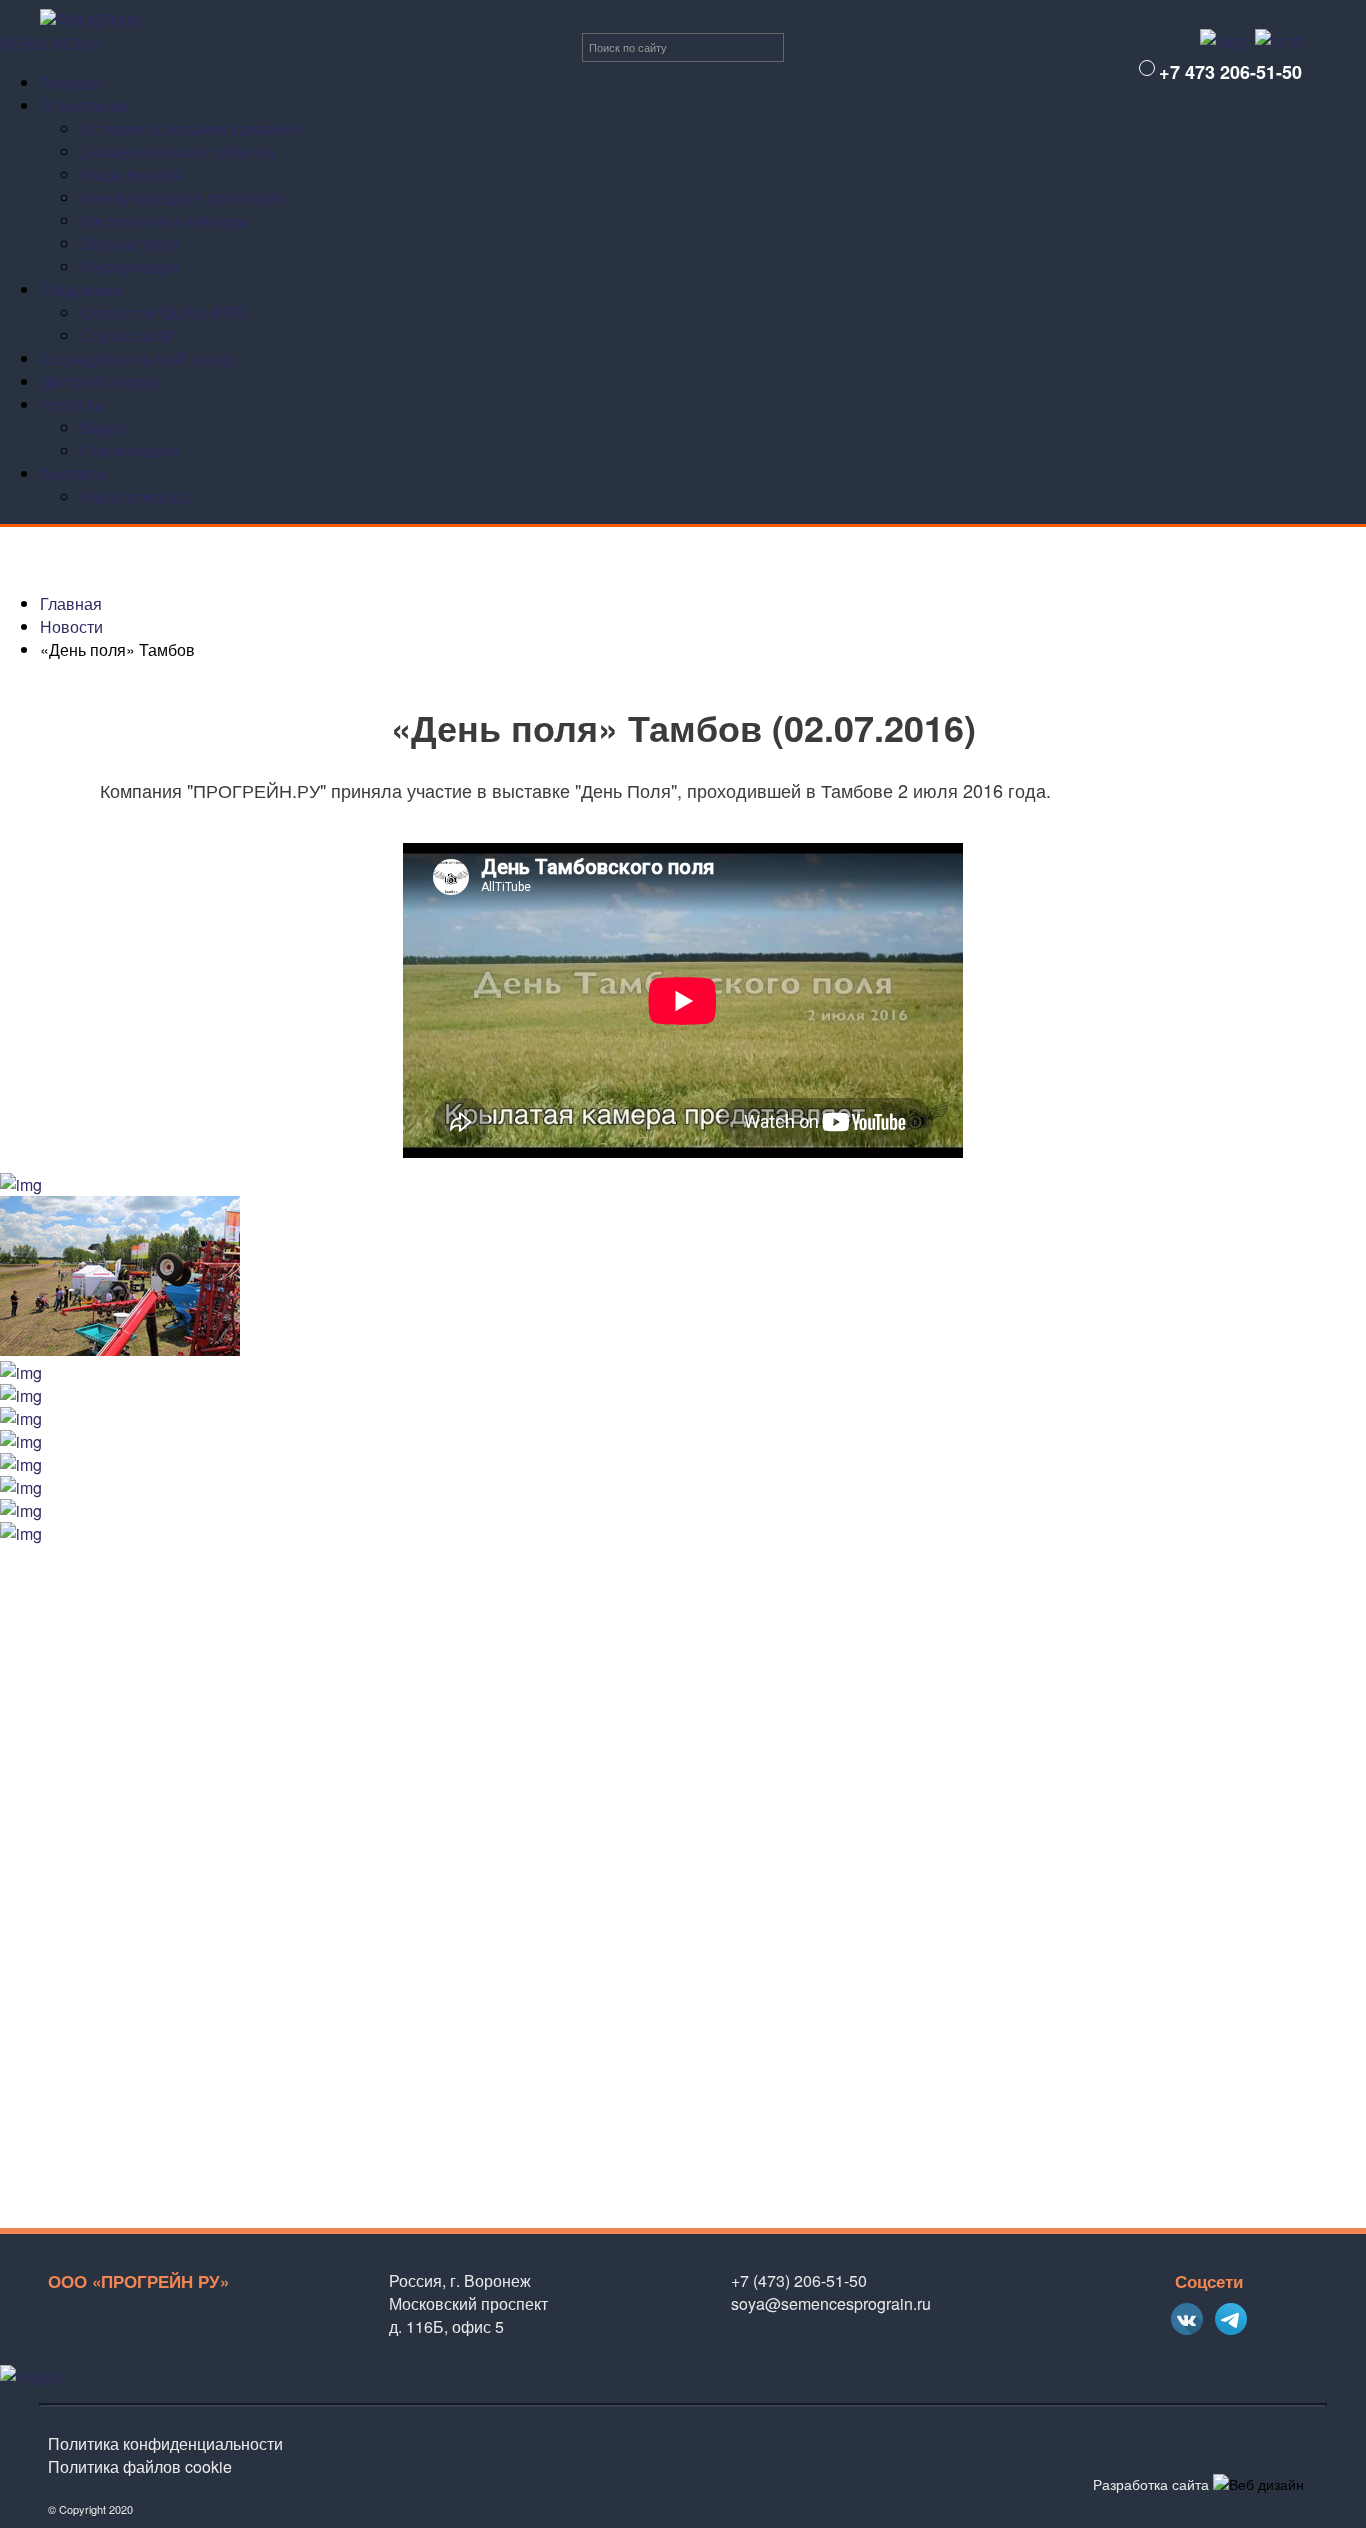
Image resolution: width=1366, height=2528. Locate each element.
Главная (71, 82)
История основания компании (191, 128)
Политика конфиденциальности (165, 2443)
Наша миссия (130, 174)
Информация (129, 266)
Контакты (74, 473)
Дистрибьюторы (99, 381)
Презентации (129, 450)
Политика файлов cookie (140, 2466)
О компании (84, 105)
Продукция (80, 289)
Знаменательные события (177, 151)
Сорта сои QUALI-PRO (163, 312)
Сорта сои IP (127, 335)
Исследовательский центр (137, 358)
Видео (103, 427)
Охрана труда (130, 243)
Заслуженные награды (165, 220)
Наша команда (135, 496)
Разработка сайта (1151, 2484)
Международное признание (182, 197)
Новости (71, 404)
